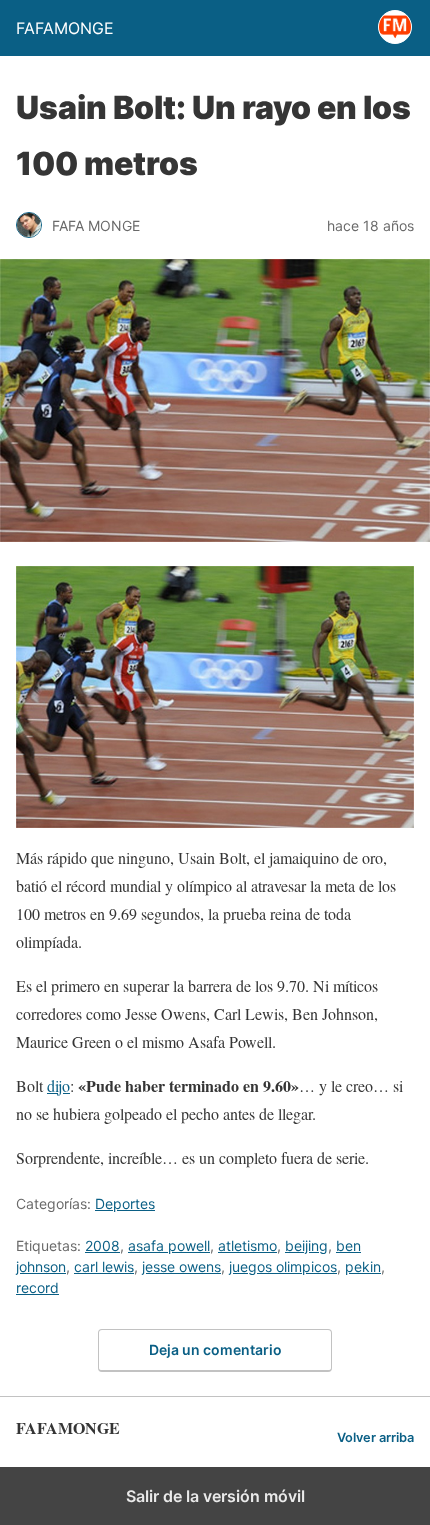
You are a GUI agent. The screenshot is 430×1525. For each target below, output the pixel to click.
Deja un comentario (215, 1349)
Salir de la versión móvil (215, 1496)
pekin (363, 1266)
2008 (102, 1245)
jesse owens (181, 1266)
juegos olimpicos (283, 1266)
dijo (58, 1085)
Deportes (125, 1203)
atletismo (247, 1245)
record (37, 1287)
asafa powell (169, 1245)
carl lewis (104, 1266)
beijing (306, 1245)
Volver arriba (375, 1437)
